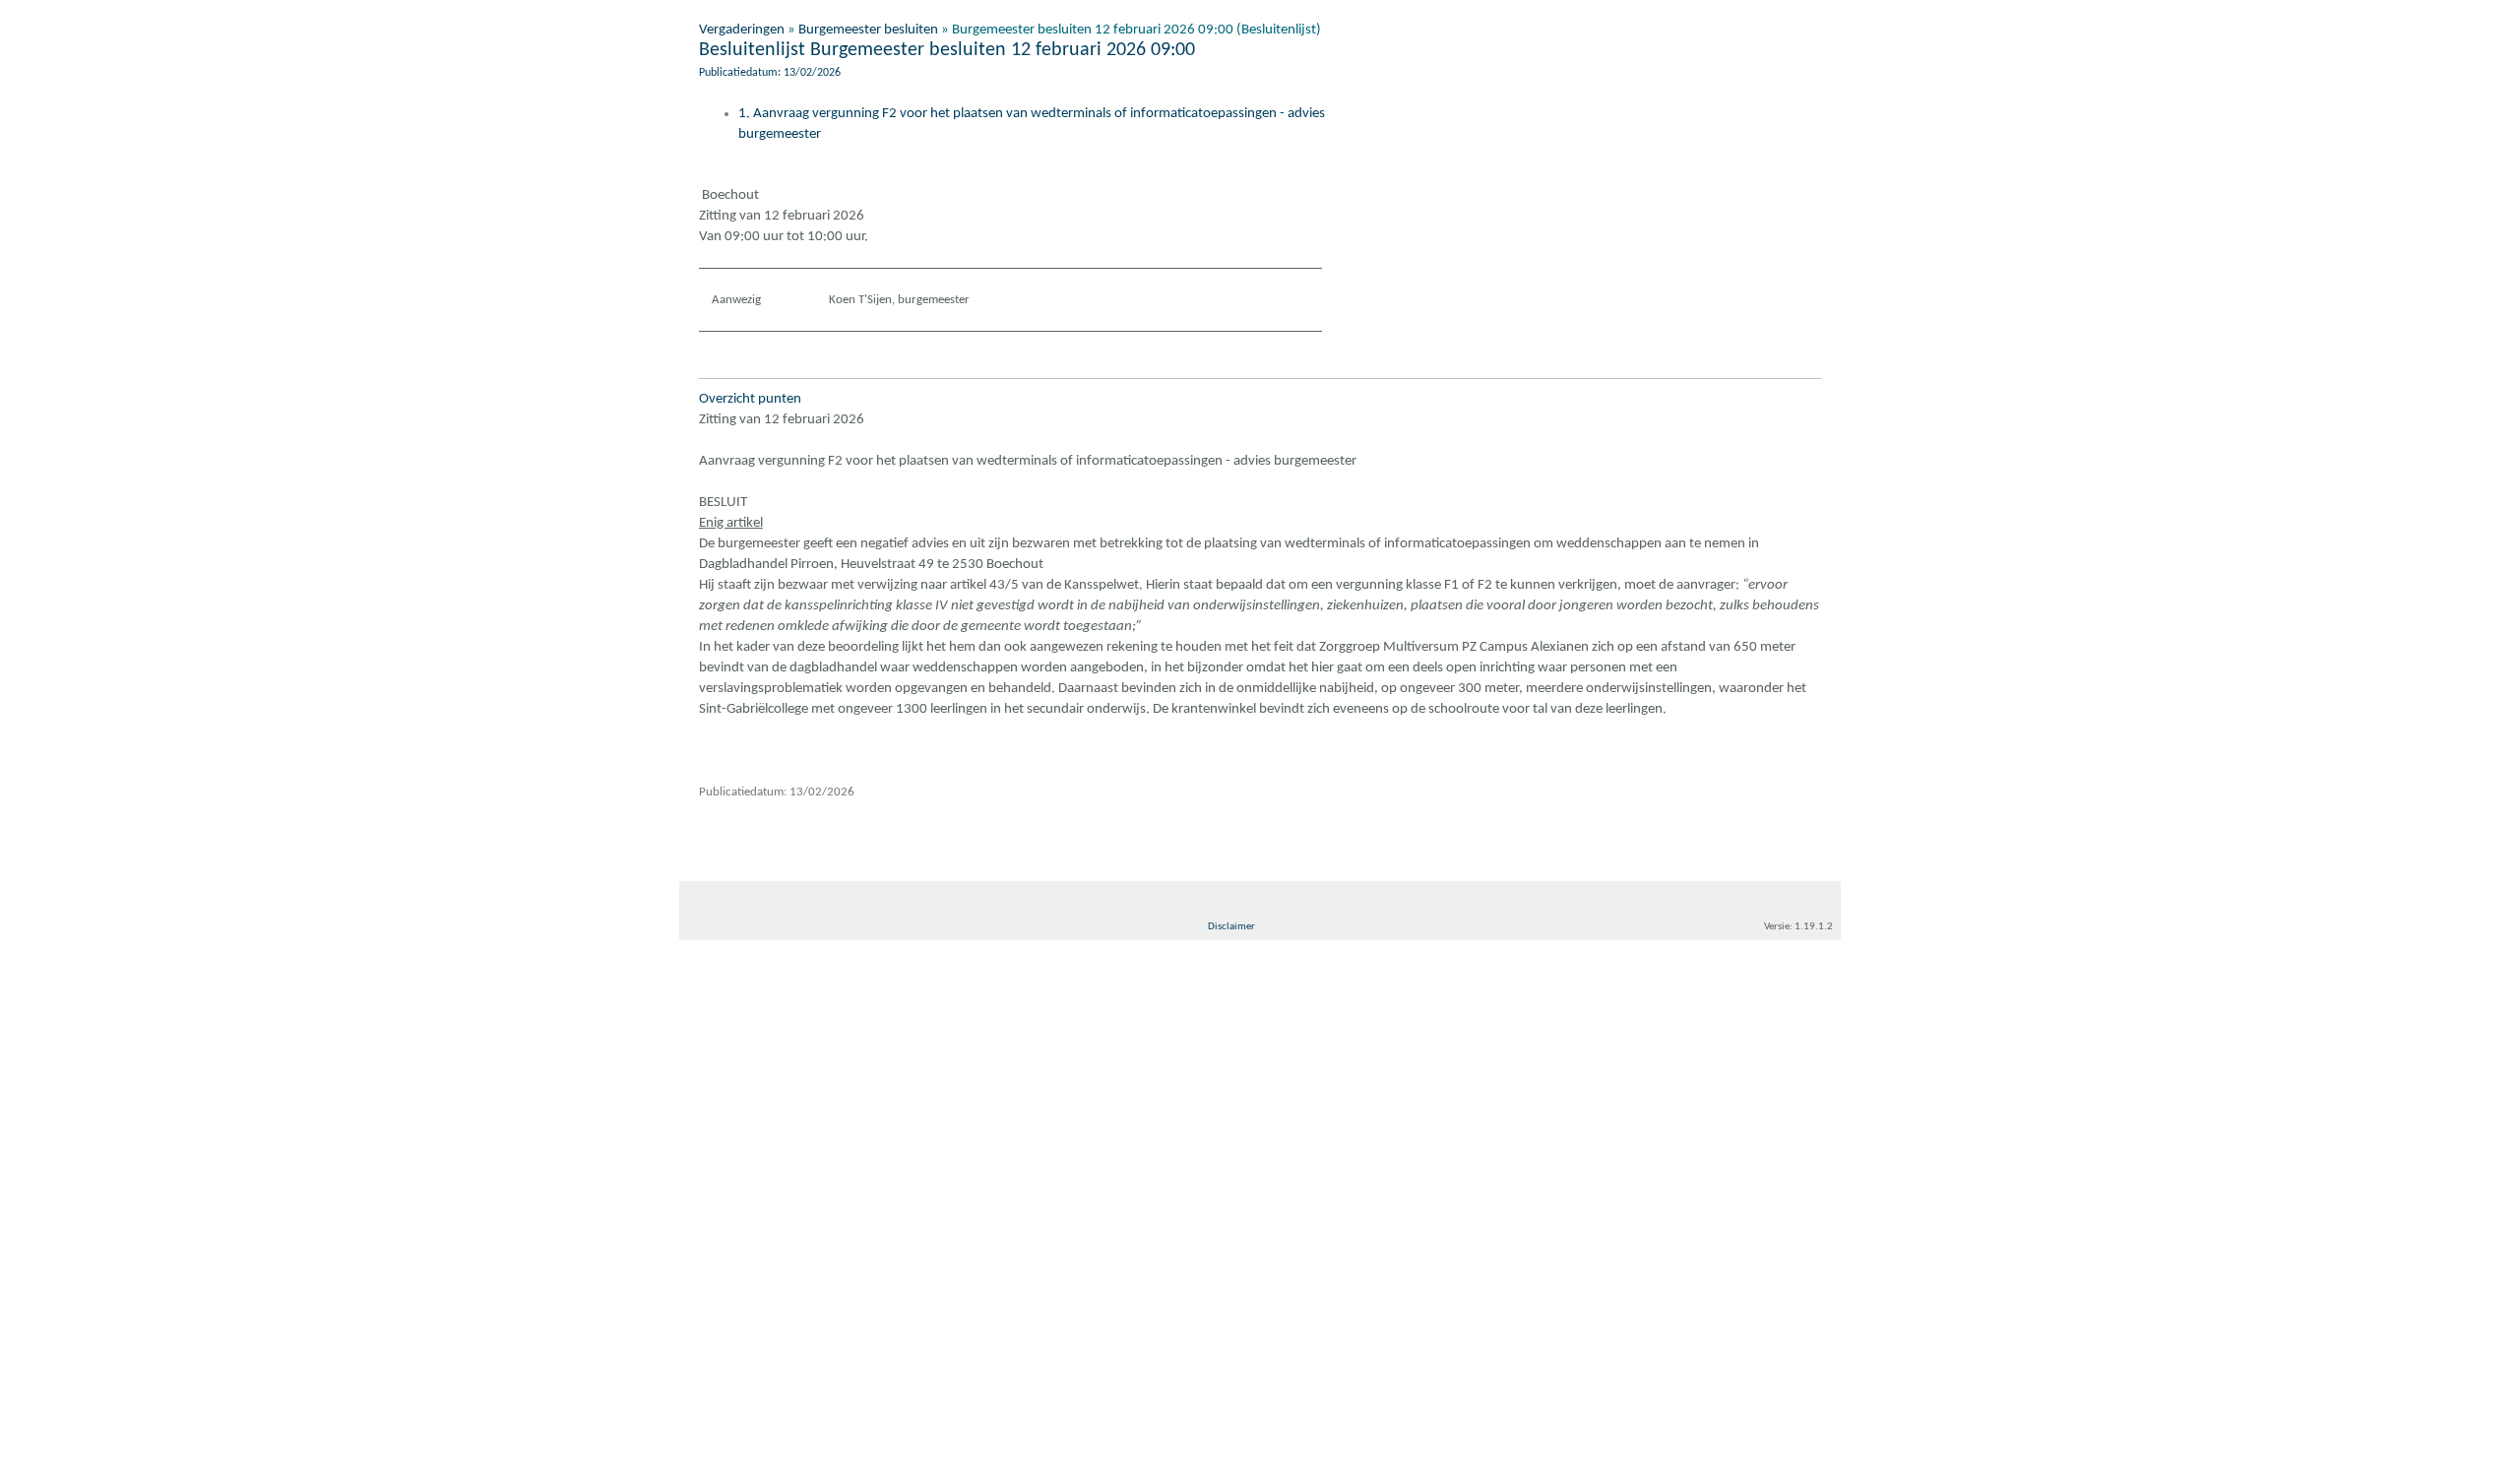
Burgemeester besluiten (868, 30)
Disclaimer (1231, 927)
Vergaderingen (742, 30)
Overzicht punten (750, 399)
